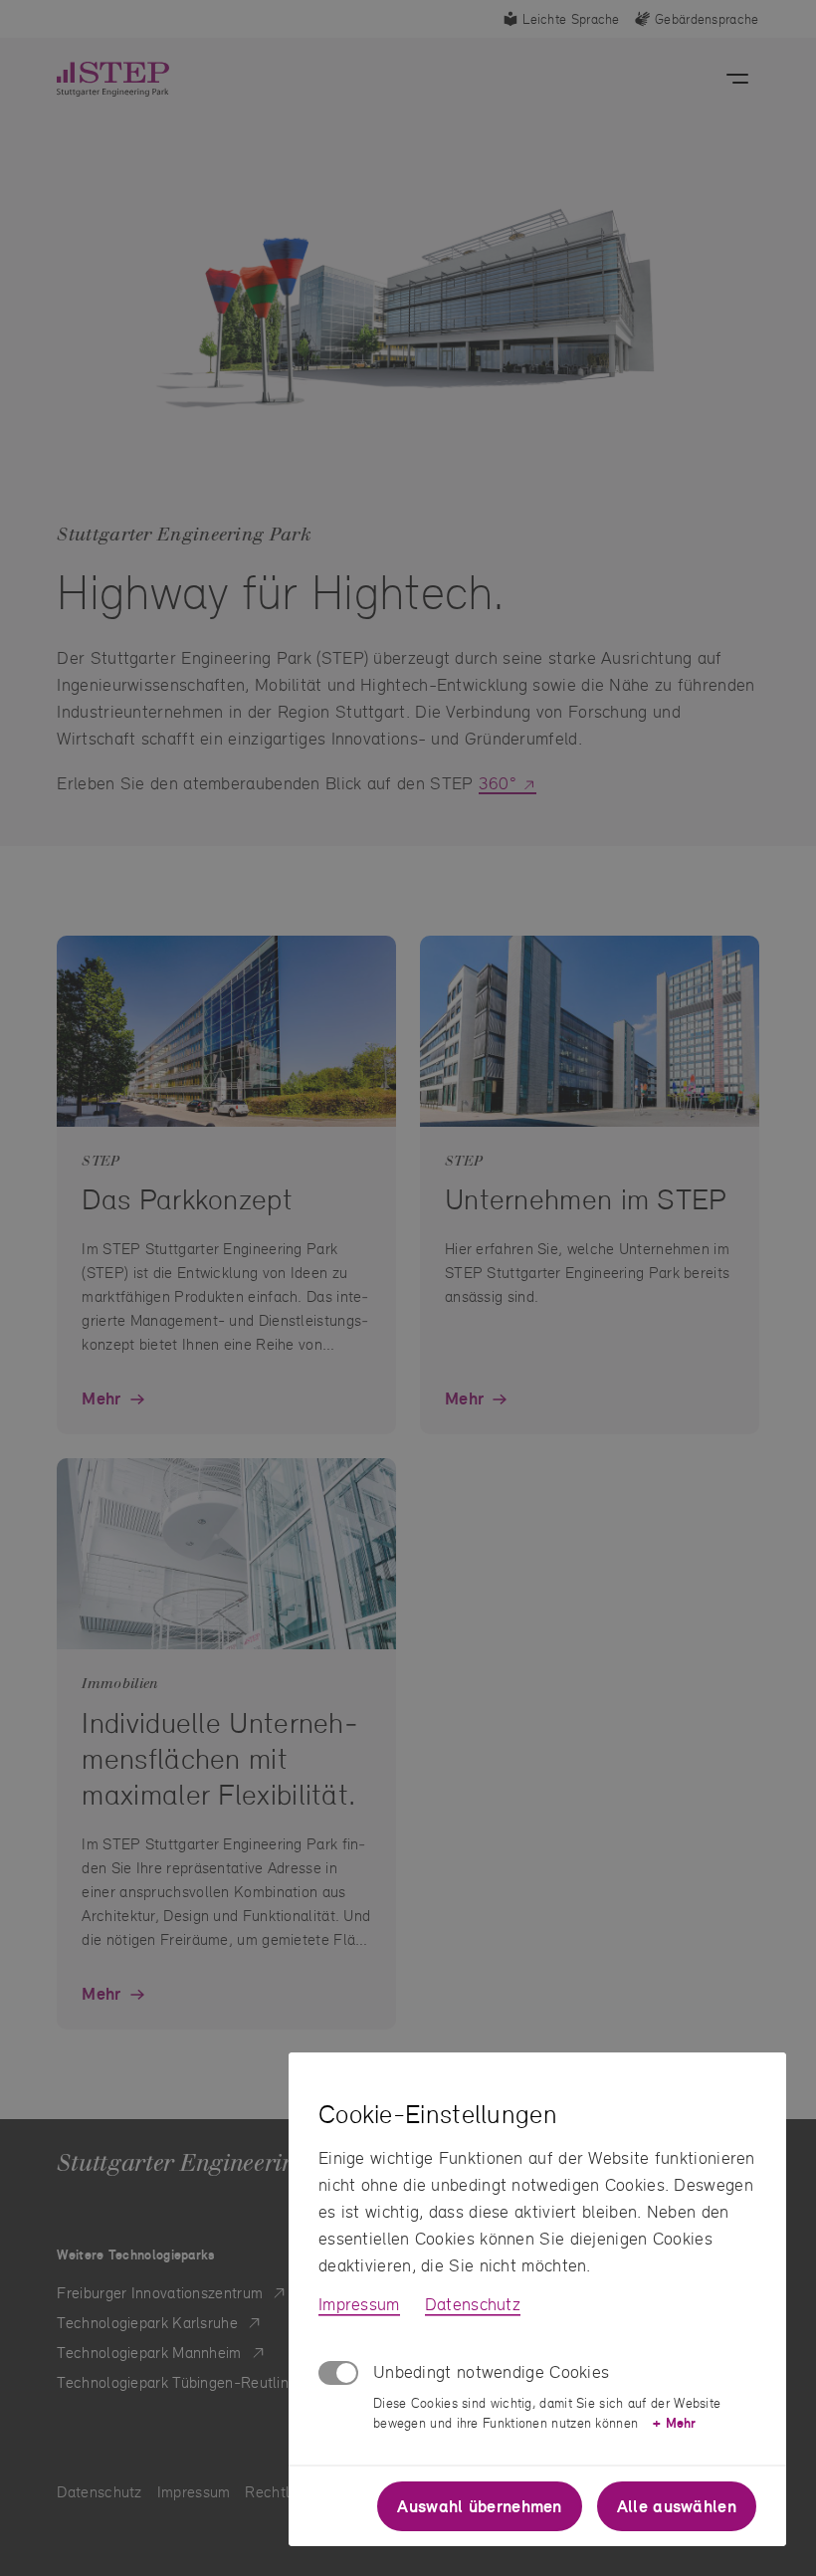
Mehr (674, 2423)
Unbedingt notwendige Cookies (491, 2371)
